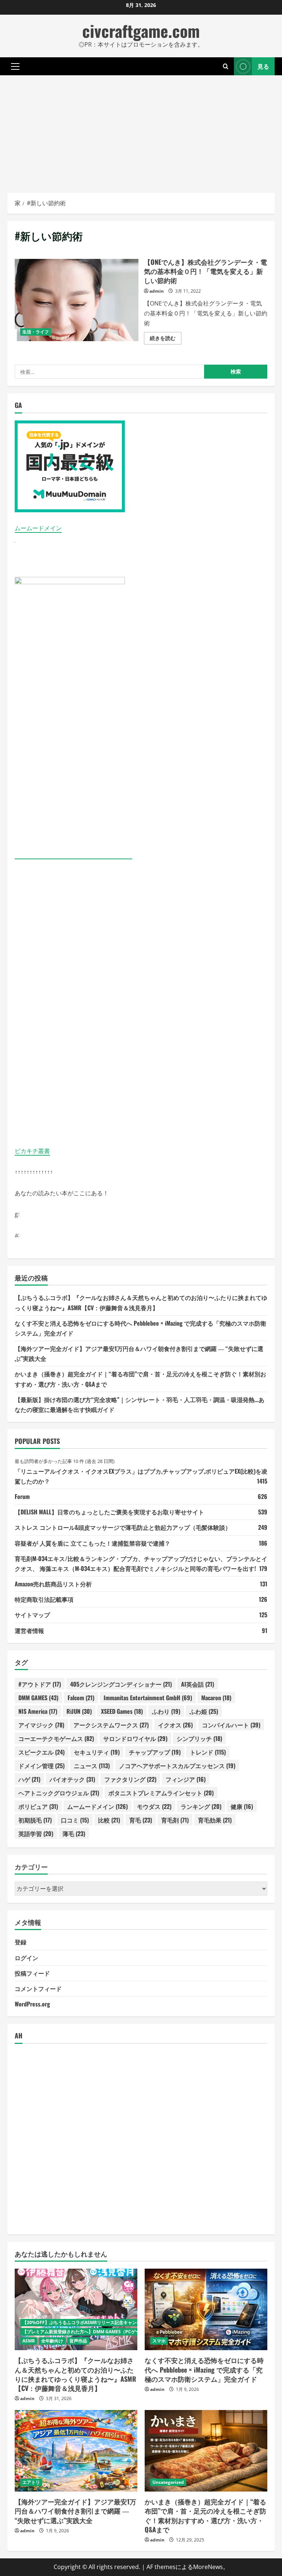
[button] (15, 66)
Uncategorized (168, 2482)
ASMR (29, 2341)
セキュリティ (97, 1752)
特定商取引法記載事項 (44, 1599)
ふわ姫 (204, 1711)
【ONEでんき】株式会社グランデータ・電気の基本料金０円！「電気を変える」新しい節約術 (77, 300)
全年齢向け (52, 2341)
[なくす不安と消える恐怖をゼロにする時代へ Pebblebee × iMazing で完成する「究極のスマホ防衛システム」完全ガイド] (206, 2310)
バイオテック (72, 1779)
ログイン (26, 1958)
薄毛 (74, 1833)
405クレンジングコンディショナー (121, 1684)
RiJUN (79, 1711)
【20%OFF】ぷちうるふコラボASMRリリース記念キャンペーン (86, 2322)
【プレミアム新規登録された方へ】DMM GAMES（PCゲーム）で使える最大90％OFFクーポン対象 (121, 2332)
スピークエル (41, 1752)
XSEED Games (122, 1711)
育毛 (141, 1820)
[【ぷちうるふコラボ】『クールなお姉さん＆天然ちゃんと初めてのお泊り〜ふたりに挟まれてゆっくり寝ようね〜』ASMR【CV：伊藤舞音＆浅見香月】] (76, 2310)
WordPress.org (32, 2004)
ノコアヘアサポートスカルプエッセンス (177, 1766)
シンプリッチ (199, 1738)
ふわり (166, 1711)
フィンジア (186, 1779)
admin (157, 291)
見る (263, 66)
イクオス (175, 1725)
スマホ (159, 2341)
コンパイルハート (231, 1725)
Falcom (81, 1698)
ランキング (201, 1806)
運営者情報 (29, 1630)
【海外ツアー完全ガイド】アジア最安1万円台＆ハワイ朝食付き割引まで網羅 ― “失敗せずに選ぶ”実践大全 (75, 2511)
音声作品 (78, 2341)
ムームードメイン (38, 528)
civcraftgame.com (141, 31)
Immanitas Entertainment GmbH (148, 1698)
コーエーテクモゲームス (56, 1738)
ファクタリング (130, 1779)
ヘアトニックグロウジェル (59, 1793)
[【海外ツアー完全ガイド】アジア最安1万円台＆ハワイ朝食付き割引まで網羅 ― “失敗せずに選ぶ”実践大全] (76, 2451)
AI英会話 (198, 1684)
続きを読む (166, 339)
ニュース (92, 1766)
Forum (22, 1496)
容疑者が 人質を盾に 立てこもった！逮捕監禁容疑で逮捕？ (93, 1543)
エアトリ (31, 2482)
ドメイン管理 (41, 1766)
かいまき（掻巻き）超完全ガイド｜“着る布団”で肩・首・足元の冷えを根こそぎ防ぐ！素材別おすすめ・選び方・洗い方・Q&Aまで (205, 2515)
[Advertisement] (141, 130)
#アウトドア (40, 1684)
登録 (21, 1942)
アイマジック (41, 1725)
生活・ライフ (36, 332)
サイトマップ (32, 1615)
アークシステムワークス (111, 1725)
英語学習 (36, 1833)
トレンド (208, 1752)
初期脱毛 (35, 1820)
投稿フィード (32, 1973)
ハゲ (29, 1779)
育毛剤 (175, 1820)
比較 (109, 1820)
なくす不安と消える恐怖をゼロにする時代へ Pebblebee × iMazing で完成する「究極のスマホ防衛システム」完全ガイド (204, 2369)
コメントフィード (38, 1988)
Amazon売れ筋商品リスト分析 (53, 1584)
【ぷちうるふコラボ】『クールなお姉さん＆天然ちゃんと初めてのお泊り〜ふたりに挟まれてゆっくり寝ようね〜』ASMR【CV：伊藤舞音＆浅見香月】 (75, 2374)
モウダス (154, 1806)
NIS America (38, 1711)
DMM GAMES (38, 1698)
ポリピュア (38, 1806)
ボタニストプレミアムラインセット (161, 1793)
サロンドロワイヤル (135, 1738)
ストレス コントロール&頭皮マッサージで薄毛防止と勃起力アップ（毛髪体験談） (123, 1527)
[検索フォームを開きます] (226, 66)
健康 (242, 1806)
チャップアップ (155, 1752)
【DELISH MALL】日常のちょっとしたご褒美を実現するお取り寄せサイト (109, 1512)
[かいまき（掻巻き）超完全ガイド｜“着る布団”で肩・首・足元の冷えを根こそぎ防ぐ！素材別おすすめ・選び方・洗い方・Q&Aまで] (206, 2451)
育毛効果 (215, 1820)
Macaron (216, 1698)
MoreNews (208, 2567)
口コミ (75, 1820)
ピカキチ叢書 (32, 1151)
